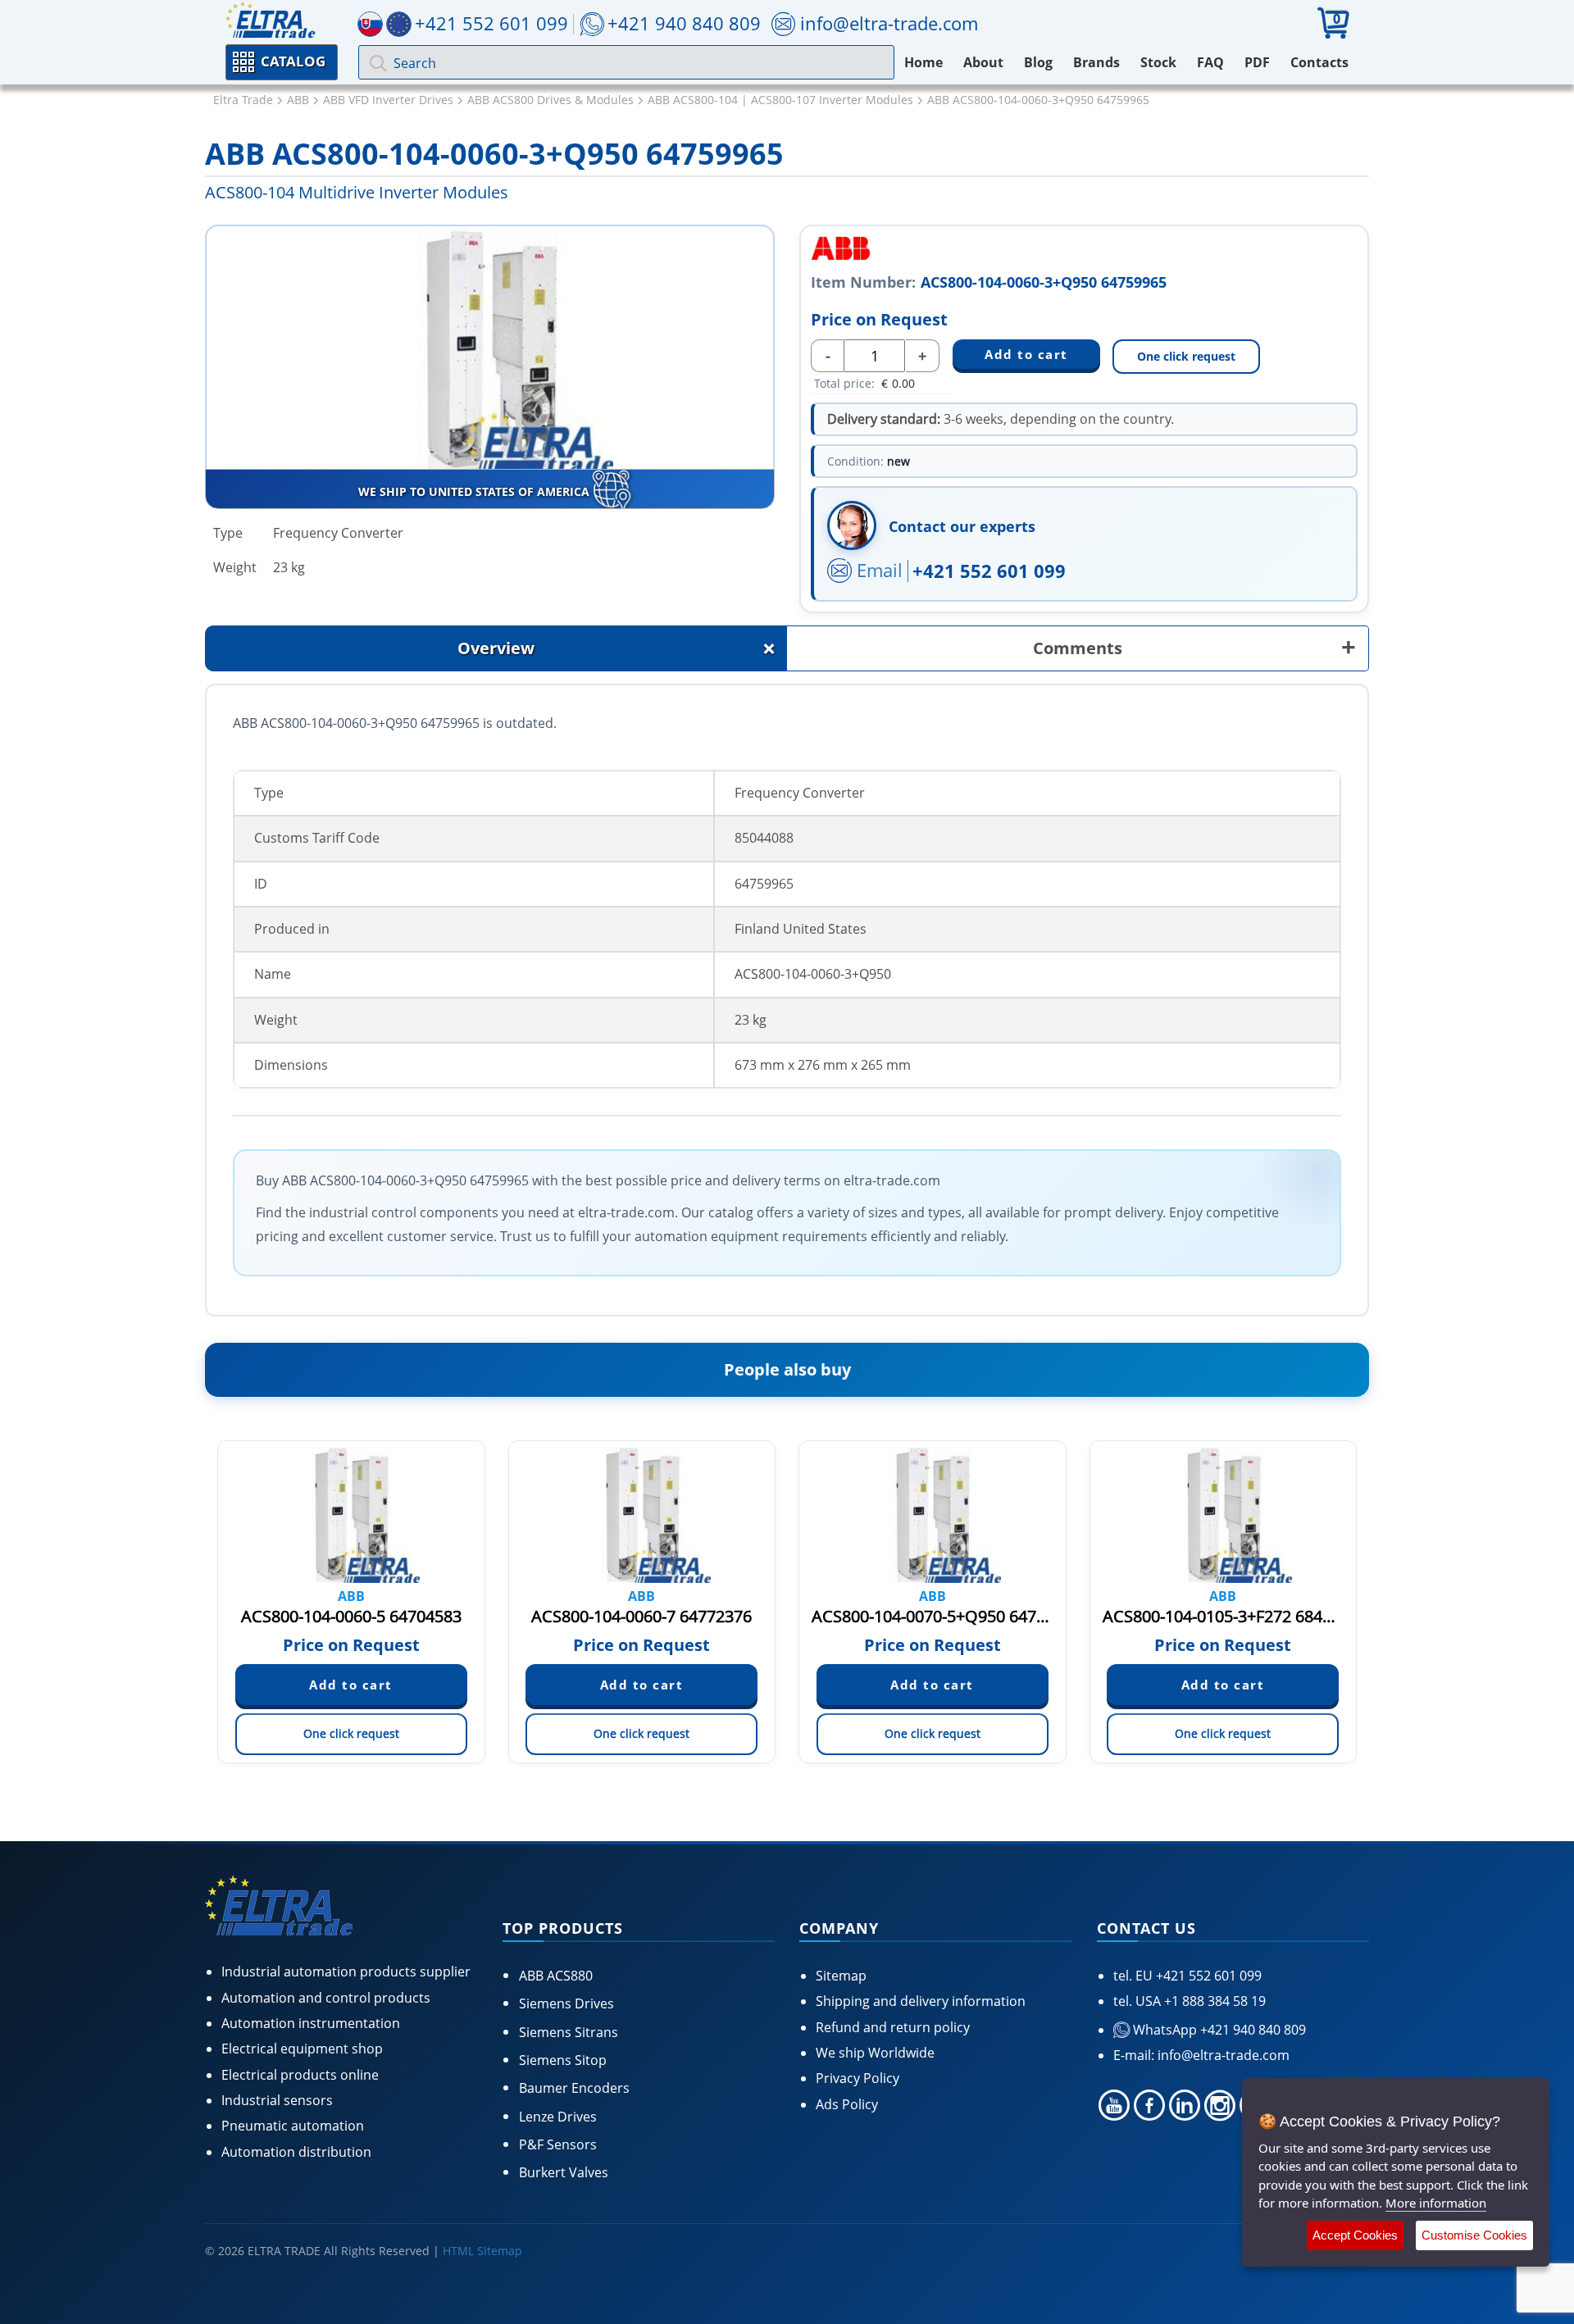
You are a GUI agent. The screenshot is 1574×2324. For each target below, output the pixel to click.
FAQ (1210, 62)
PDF (1257, 62)
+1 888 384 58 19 (1213, 2001)
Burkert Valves (564, 2172)
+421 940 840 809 (684, 23)
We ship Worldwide (875, 2053)
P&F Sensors (558, 2144)
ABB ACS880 (556, 1976)
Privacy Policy (858, 2078)
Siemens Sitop (563, 2060)
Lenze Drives (558, 2117)
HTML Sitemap (482, 2251)
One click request (1186, 356)
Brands (1096, 62)
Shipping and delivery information (921, 2001)
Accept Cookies (1355, 2235)
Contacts (1319, 62)
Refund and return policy (893, 2027)
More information (1436, 2203)
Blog (1038, 62)
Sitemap (841, 1976)
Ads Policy (847, 2104)
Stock (1158, 62)
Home (923, 62)
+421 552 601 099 (989, 571)
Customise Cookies (1474, 2235)
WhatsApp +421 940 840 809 (1218, 2030)
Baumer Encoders (574, 2088)
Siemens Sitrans (569, 2032)
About (983, 62)
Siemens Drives (566, 2003)
